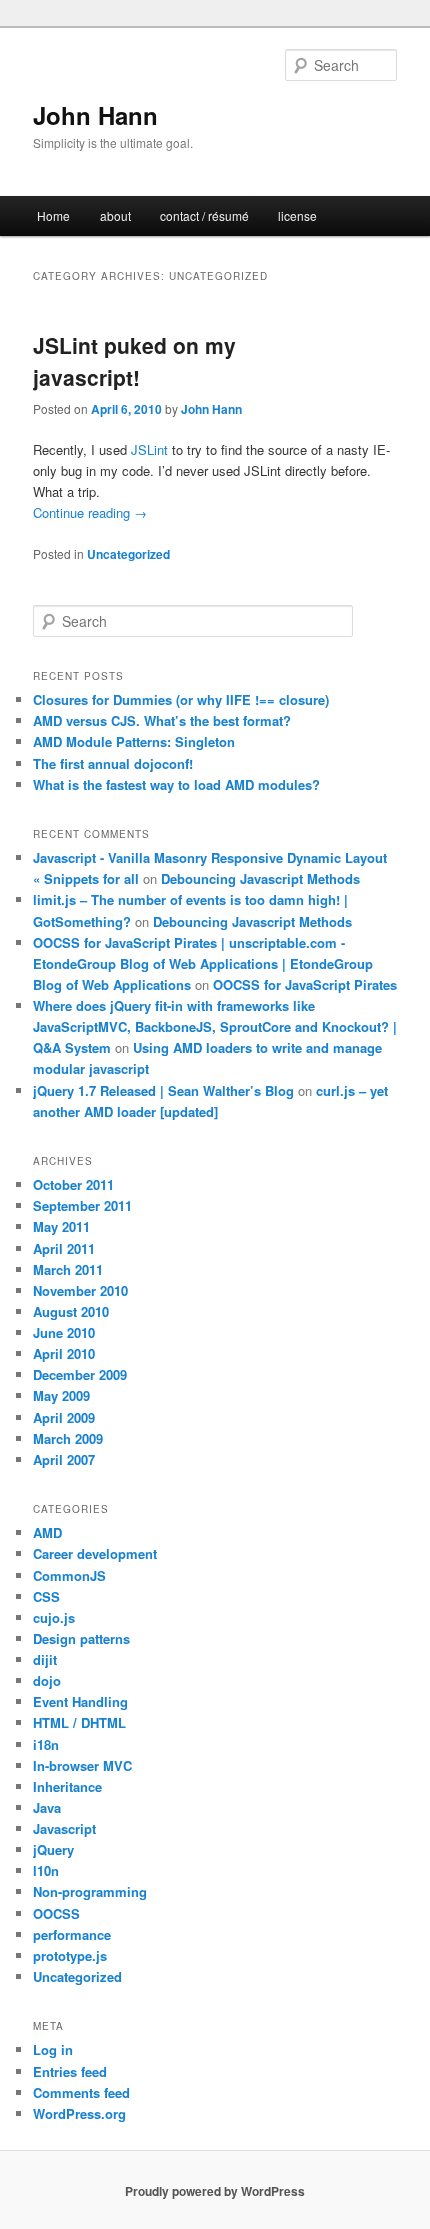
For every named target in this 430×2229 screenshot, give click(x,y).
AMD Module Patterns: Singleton (134, 741)
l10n (46, 1870)
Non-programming (90, 1891)
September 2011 (82, 1205)
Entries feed (70, 2071)
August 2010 (71, 1311)
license (297, 215)
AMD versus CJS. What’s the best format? (162, 720)
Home (53, 215)
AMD (47, 1532)
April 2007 (64, 1459)
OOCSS (56, 1913)
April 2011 (64, 1248)
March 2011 (68, 1269)
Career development (95, 1553)
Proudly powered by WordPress (215, 2191)
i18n (46, 1744)
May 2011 (61, 1226)
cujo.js (54, 1617)
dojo (47, 1680)
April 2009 (64, 1417)
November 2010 (80, 1290)
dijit (45, 1659)
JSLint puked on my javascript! (134, 361)
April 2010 (64, 1353)
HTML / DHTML (79, 1722)
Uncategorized (128, 554)
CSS (46, 1596)
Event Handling (80, 1701)
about (115, 215)
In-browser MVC (82, 1765)
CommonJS (69, 1575)
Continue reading (90, 512)
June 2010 (64, 1332)
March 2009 (68, 1438)
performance (72, 1934)
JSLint (149, 449)
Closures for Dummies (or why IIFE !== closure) (181, 699)
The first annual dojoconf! (113, 763)
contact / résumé (204, 215)
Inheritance (67, 1786)
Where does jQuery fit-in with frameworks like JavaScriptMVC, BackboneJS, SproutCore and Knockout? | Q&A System (215, 1026)
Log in (53, 2049)
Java (47, 1807)
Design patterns (81, 1638)
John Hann (95, 115)
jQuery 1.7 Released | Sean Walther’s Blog (163, 1090)
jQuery (53, 1849)
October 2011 (73, 1184)
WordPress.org (79, 2113)
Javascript (64, 1828)
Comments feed (81, 2092)
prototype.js (70, 1955)
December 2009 (80, 1374)
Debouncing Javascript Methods (260, 878)
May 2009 (61, 1395)
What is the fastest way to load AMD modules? (176, 784)
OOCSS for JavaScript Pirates (305, 984)
